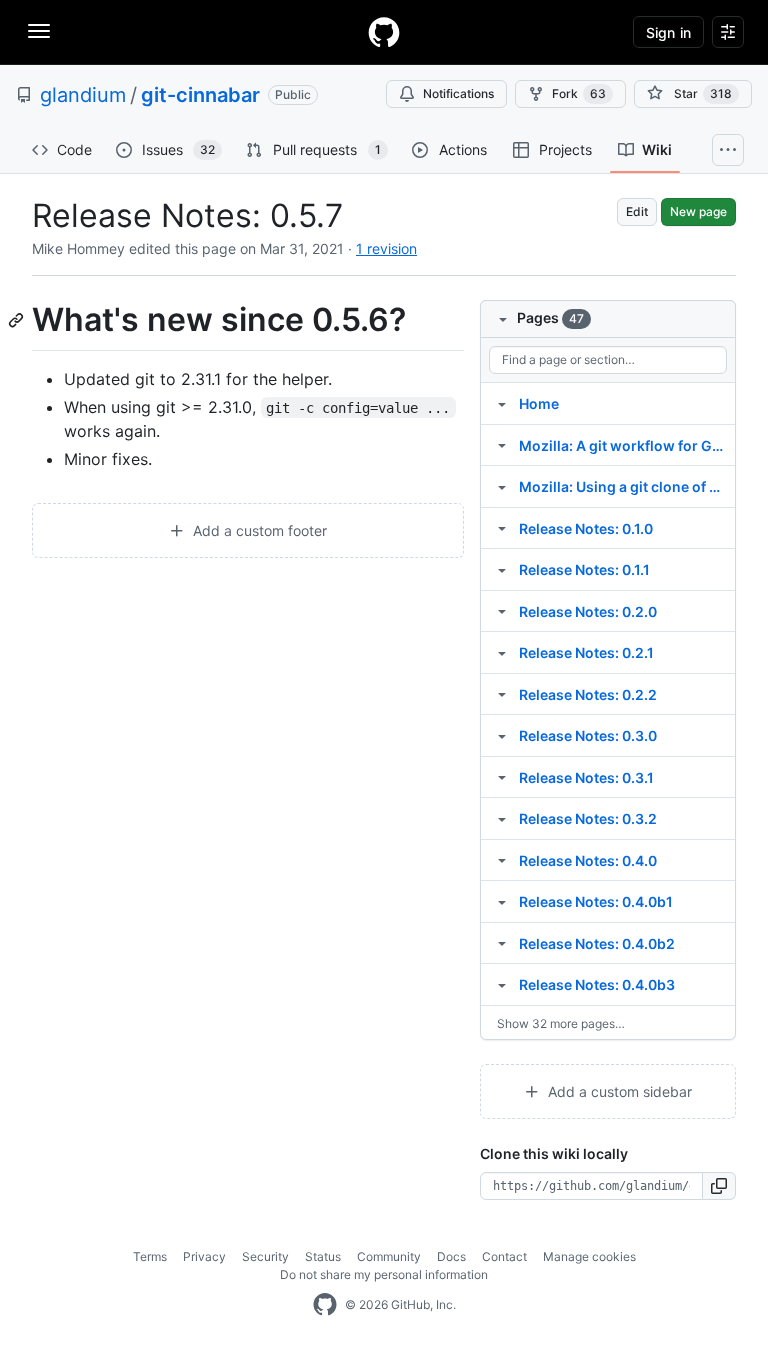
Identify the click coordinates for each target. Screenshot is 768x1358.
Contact (504, 1256)
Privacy (204, 1256)
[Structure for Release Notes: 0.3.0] (502, 735)
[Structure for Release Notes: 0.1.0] (502, 528)
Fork (579, 93)
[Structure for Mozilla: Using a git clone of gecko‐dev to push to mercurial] (502, 486)
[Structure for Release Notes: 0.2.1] (502, 652)
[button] (719, 1186)
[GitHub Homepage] (325, 1305)
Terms (150, 1256)
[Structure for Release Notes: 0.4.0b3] (502, 984)
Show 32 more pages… (561, 1023)
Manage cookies (589, 1256)
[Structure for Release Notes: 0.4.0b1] (502, 901)
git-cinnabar (200, 95)
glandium (83, 95)
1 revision (386, 248)
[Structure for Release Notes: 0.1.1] (502, 569)
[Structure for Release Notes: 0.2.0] (502, 611)
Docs (451, 1256)
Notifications (458, 93)
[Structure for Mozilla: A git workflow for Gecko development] (502, 445)
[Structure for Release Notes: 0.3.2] (502, 818)
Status (323, 1256)
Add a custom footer (258, 530)
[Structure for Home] (502, 403)
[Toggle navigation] (39, 31)
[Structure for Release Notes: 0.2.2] (502, 694)
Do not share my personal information (384, 1274)
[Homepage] (384, 32)
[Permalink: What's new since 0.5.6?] (18, 320)
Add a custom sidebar (618, 1091)
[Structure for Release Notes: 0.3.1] (502, 777)
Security (265, 1256)
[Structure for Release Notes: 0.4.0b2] (502, 943)
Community (389, 1256)
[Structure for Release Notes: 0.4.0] (502, 860)
